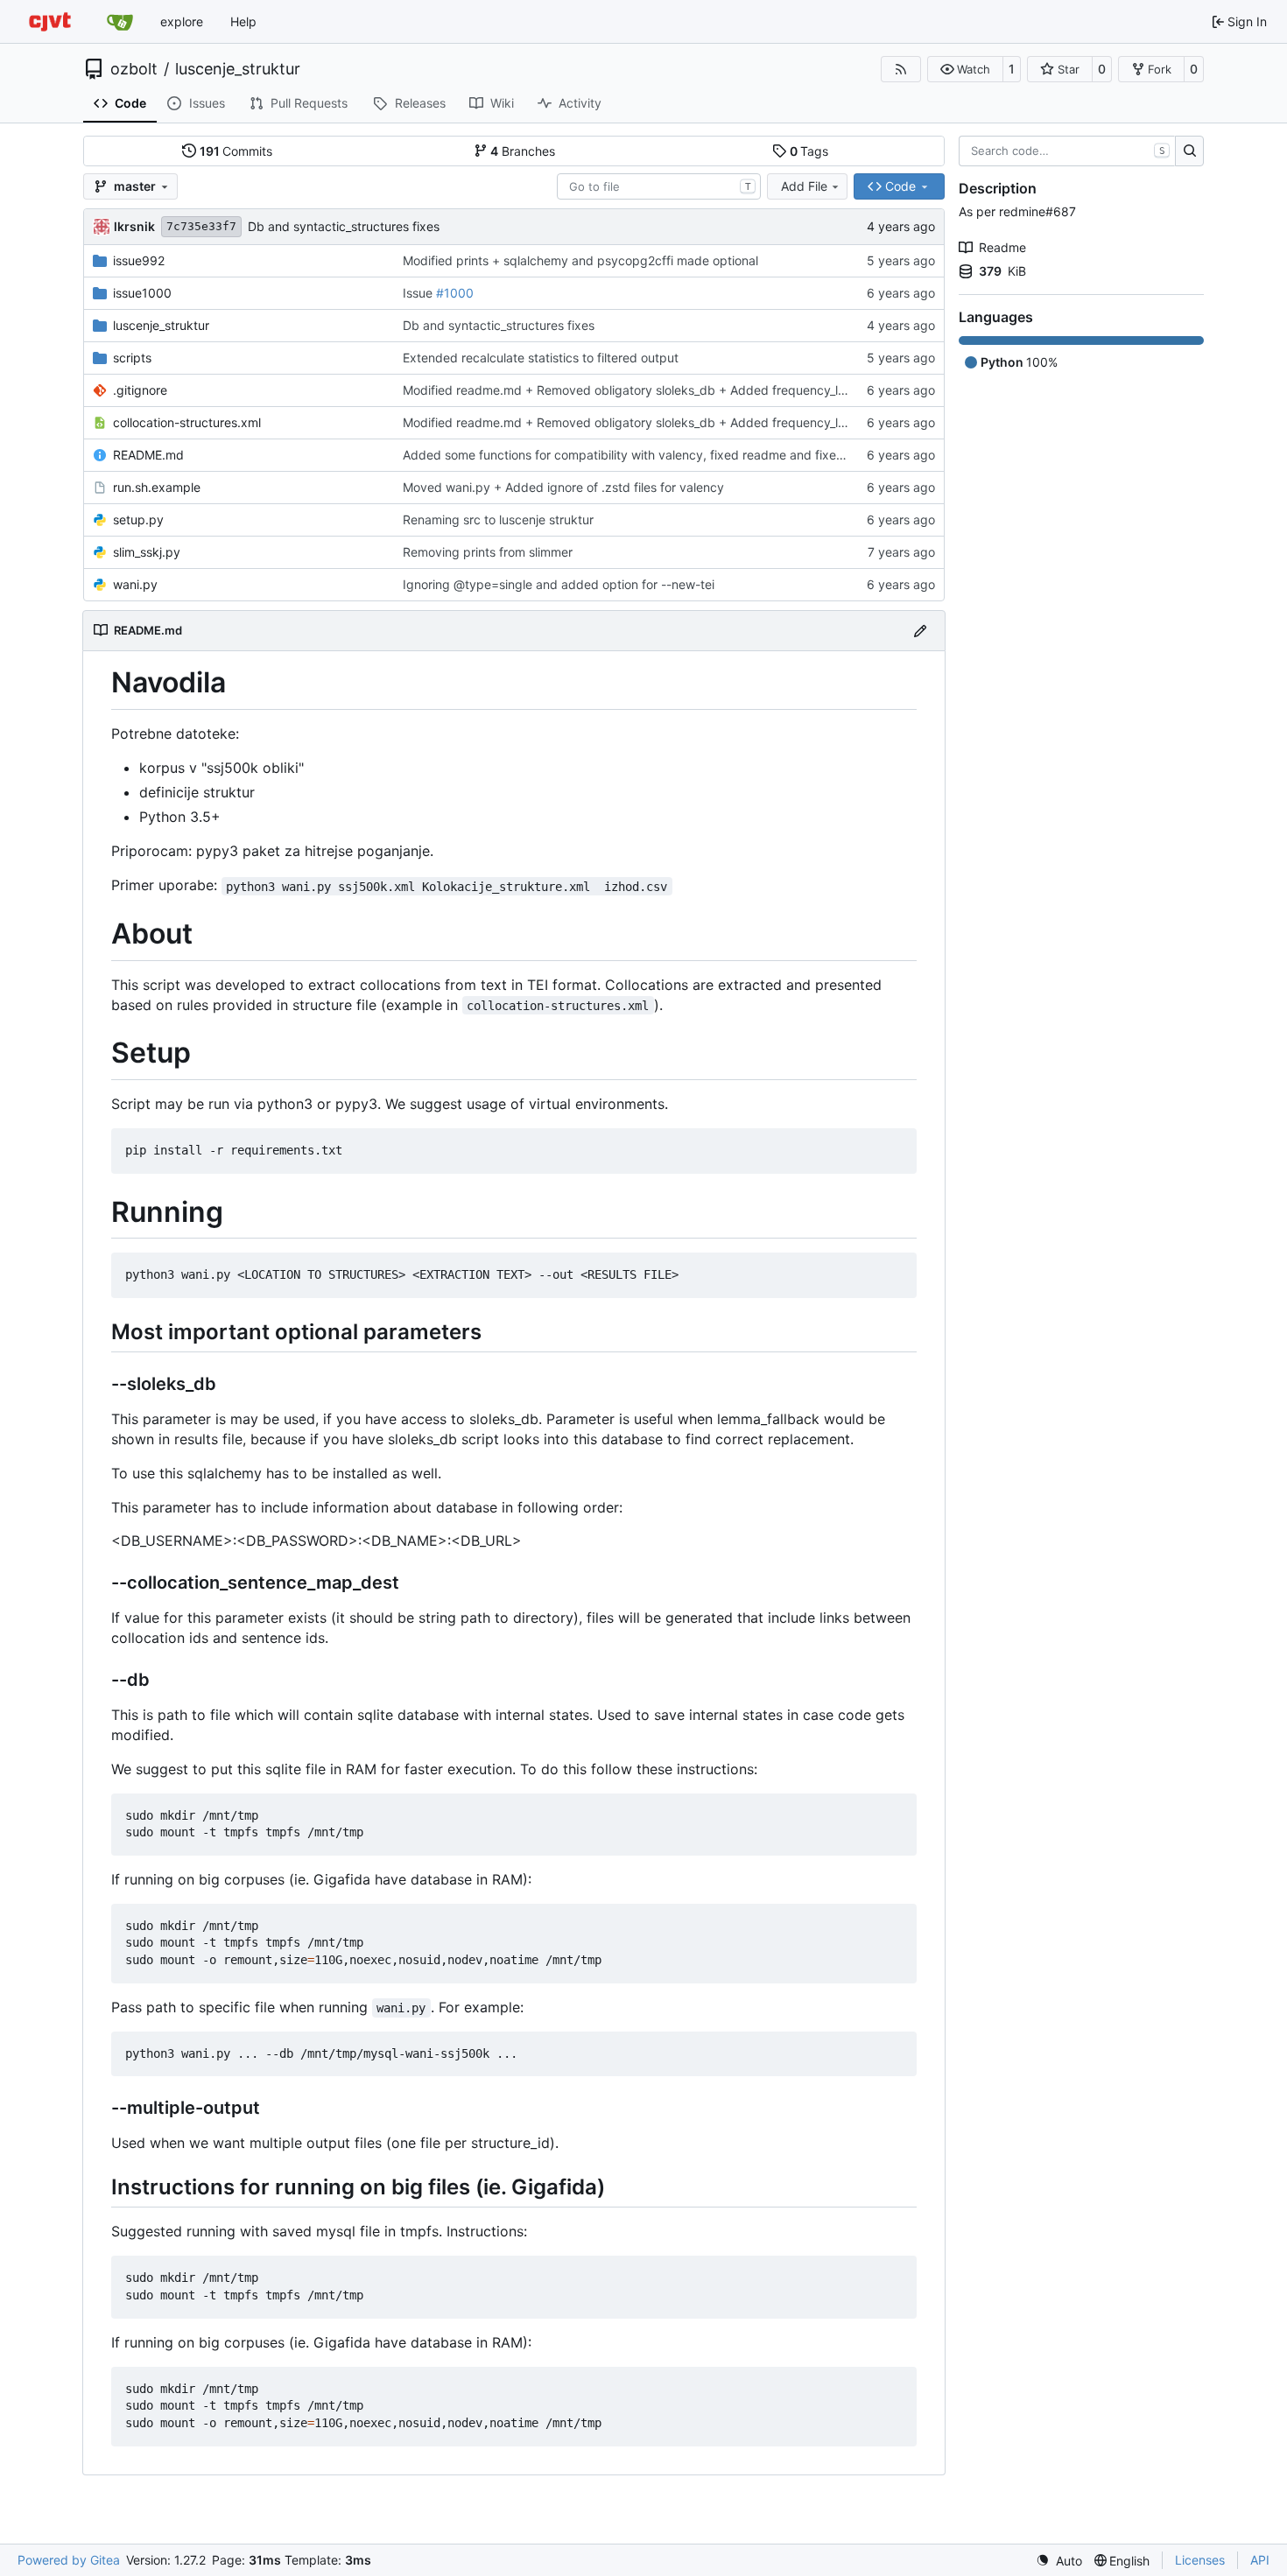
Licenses (1200, 2560)
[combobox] (659, 186)
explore (182, 21)
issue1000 (142, 293)
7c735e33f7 (201, 226)
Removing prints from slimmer (488, 552)
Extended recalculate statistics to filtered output (541, 358)
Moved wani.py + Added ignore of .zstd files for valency (563, 487)
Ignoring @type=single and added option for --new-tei (559, 584)
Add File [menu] (804, 186)
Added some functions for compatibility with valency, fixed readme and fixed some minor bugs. (676, 455)
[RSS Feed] (901, 69)
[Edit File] (920, 631)
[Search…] (1189, 151)
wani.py (135, 584)
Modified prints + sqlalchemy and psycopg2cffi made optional (580, 260)
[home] (50, 21)
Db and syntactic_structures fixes (344, 226)
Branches (523, 151)
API (1260, 2560)
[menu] (1059, 2561)
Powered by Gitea (69, 2560)
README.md (148, 455)
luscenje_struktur (238, 69)
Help (243, 21)
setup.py (138, 519)
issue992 (139, 260)
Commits (236, 151)
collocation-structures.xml (187, 422)
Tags (809, 151)
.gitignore (140, 390)
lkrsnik (134, 226)
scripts (132, 358)
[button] (965, 69)
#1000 (455, 293)
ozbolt (134, 69)
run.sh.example (157, 487)
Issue (419, 293)
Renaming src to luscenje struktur (498, 519)
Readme (1002, 247)
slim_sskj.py (147, 552)
